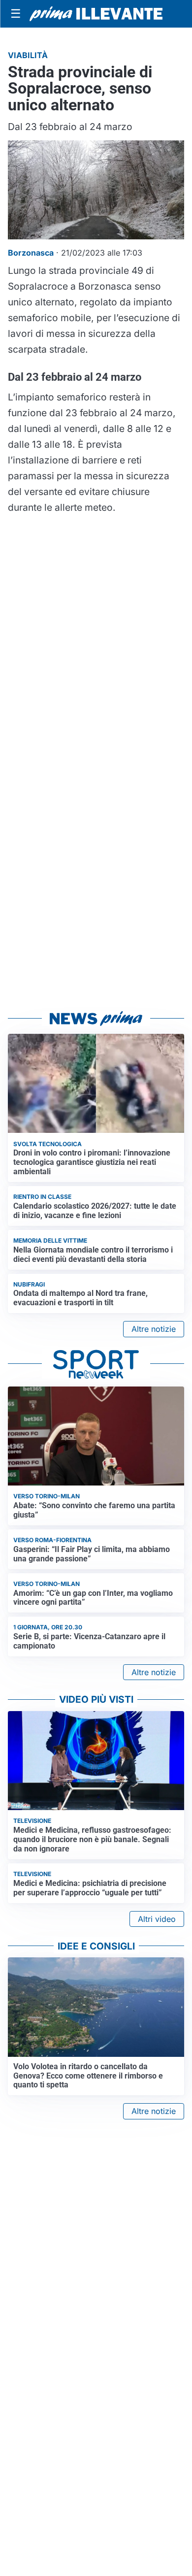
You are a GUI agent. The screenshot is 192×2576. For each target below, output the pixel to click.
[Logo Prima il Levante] (96, 14)
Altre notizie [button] (154, 1329)
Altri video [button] (157, 1919)
